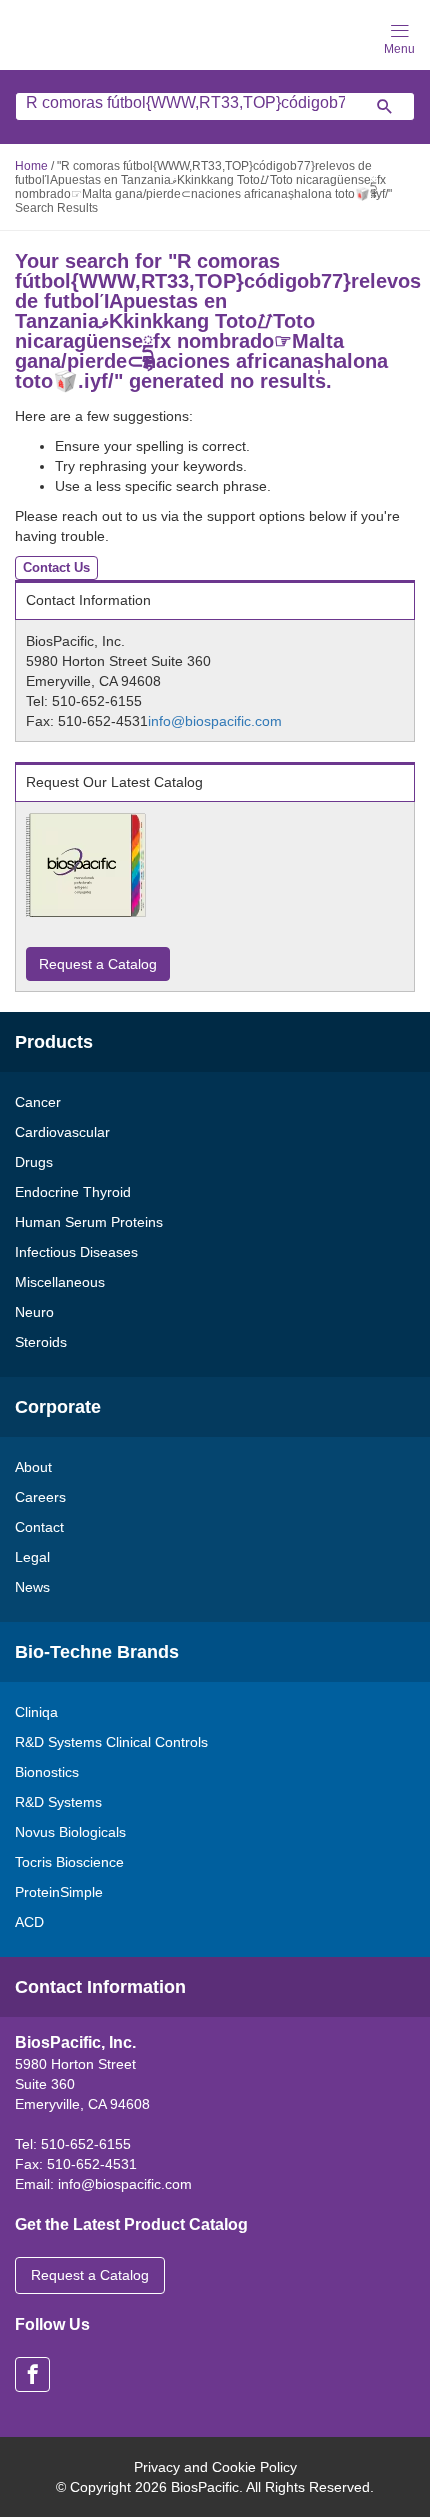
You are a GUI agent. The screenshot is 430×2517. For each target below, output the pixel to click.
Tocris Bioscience (69, 1862)
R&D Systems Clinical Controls (111, 1742)
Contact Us (56, 567)
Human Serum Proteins (89, 1222)
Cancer (38, 1102)
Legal (32, 1557)
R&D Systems (58, 1802)
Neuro (34, 1312)
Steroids (41, 1342)
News (32, 1587)
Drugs (34, 1162)
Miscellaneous (60, 1282)
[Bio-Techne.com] (80, 33)
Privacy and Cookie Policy (215, 2467)
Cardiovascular (62, 1132)
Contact (39, 1527)
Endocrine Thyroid (73, 1192)
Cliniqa (36, 1712)
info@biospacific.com (215, 721)
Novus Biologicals (70, 1832)
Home (31, 166)
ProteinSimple (59, 1892)
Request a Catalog (98, 964)
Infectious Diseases (76, 1252)
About (33, 1467)
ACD (29, 1922)
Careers (40, 1497)
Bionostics (47, 1772)
